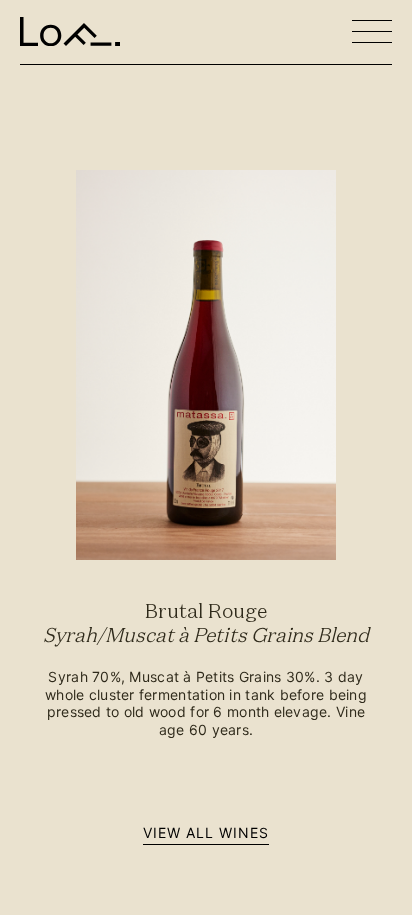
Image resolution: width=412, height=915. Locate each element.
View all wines (206, 832)
